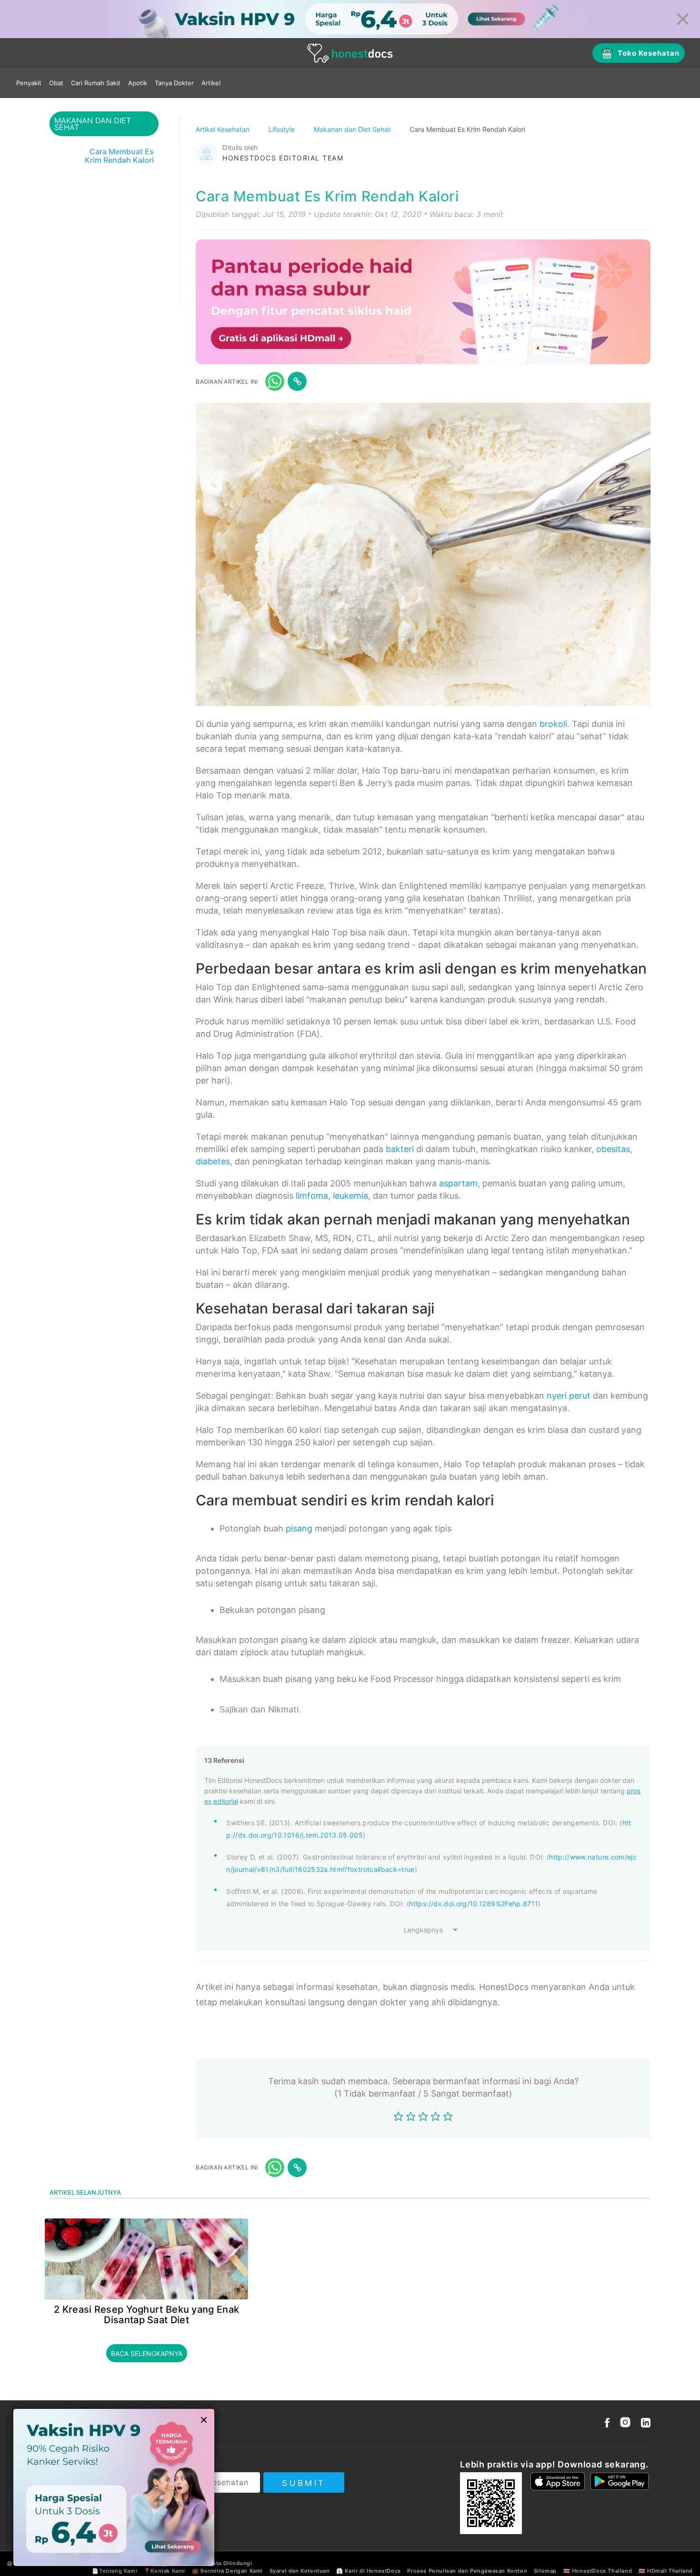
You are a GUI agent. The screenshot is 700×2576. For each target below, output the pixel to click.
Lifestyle (283, 129)
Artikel (211, 83)
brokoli (553, 724)
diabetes (213, 1161)
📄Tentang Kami (115, 2571)
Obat (56, 83)
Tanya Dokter (174, 83)
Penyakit (29, 83)
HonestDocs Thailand (602, 2571)
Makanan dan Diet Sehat (353, 129)
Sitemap (545, 2571)
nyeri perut (569, 1396)
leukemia (350, 1196)
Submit (304, 2483)
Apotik (138, 83)
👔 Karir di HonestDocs (369, 2571)
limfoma (312, 1196)
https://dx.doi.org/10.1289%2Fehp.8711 (474, 1904)
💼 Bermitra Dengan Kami (227, 2571)
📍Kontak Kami (165, 2571)
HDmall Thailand (670, 2571)
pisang (299, 1528)
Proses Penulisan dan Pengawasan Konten (467, 2571)
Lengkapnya (423, 1930)
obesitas (613, 1149)
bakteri (400, 1149)
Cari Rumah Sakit (96, 83)
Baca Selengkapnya (147, 2353)
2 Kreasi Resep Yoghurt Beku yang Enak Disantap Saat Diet (146, 2315)
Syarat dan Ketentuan (300, 2571)
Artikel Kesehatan (224, 129)
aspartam (458, 1183)
